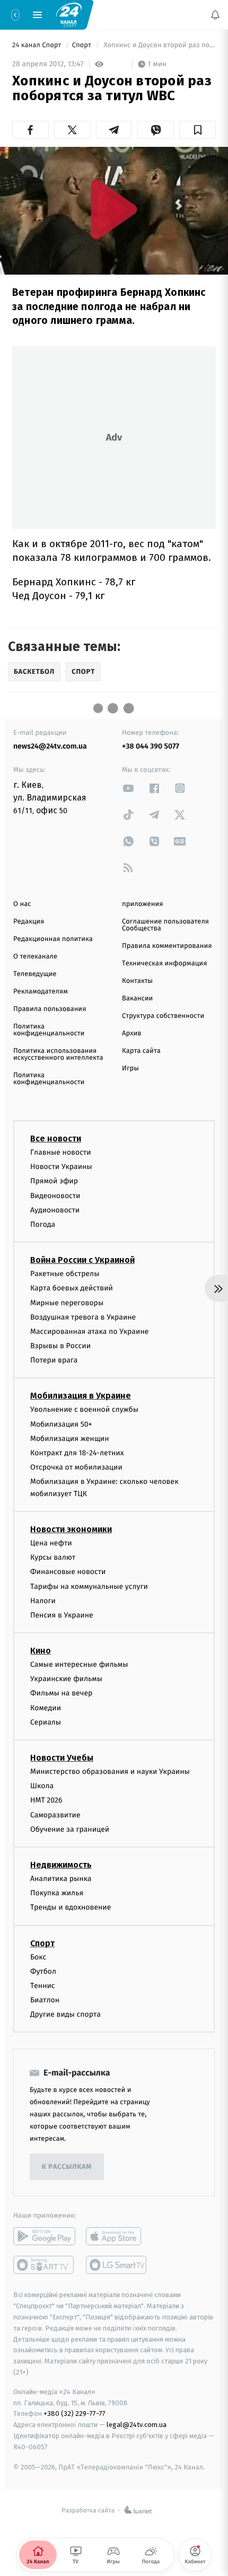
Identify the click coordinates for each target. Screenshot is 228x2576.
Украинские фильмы (66, 1679)
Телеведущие (35, 974)
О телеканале (35, 957)
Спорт (83, 45)
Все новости (56, 1138)
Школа (42, 1786)
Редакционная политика (53, 939)
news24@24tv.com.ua (50, 746)
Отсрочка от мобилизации (76, 1468)
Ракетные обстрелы (65, 1274)
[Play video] (114, 209)
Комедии (46, 1708)
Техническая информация (164, 964)
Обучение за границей (70, 1829)
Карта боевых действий (72, 1289)
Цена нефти (51, 1543)
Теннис (43, 1986)
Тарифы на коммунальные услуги (89, 1586)
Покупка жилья (57, 1893)
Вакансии (137, 999)
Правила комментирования (167, 946)
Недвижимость (61, 1865)
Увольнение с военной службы (84, 1410)
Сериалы (46, 1722)
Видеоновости (55, 1196)
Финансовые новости (68, 1572)
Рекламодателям (41, 992)
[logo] (69, 14)
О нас (22, 904)
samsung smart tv (117, 2265)
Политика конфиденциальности (49, 1030)
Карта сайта (141, 1051)
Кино (41, 1651)
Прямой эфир (54, 1181)
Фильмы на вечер (61, 1694)
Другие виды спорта (65, 2015)
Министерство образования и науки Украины (110, 1771)
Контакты (137, 981)
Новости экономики (71, 1529)
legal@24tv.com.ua (137, 2425)
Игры (130, 1069)
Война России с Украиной (82, 1260)
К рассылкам (67, 2167)
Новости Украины (61, 1167)
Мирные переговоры (67, 1303)
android (44, 2237)
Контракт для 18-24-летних (77, 1453)
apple (117, 2237)
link (128, 788)
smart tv (44, 2265)
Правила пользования (50, 1009)
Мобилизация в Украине (81, 1396)
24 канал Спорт (38, 45)
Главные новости (61, 1152)
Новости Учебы (62, 1758)
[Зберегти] (198, 130)
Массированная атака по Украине (89, 1331)
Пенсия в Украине (62, 1615)
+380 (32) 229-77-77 (74, 2414)
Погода (43, 1224)
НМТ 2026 (46, 1801)
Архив (132, 1034)
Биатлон (45, 2000)
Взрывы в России (60, 1346)
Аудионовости (55, 1210)
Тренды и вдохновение (71, 1908)
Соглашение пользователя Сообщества (165, 925)
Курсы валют (53, 1558)
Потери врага (54, 1361)
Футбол (43, 1971)
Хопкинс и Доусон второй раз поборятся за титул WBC (159, 45)
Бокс (38, 1957)
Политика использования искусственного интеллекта (58, 1054)
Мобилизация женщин (70, 1439)
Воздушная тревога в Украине (83, 1317)
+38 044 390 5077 (151, 746)
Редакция (29, 922)
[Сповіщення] (215, 15)
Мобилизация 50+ (61, 1424)
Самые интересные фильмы (79, 1664)
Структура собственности (163, 1016)
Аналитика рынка (61, 1879)
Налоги (43, 1601)
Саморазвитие (55, 1815)
